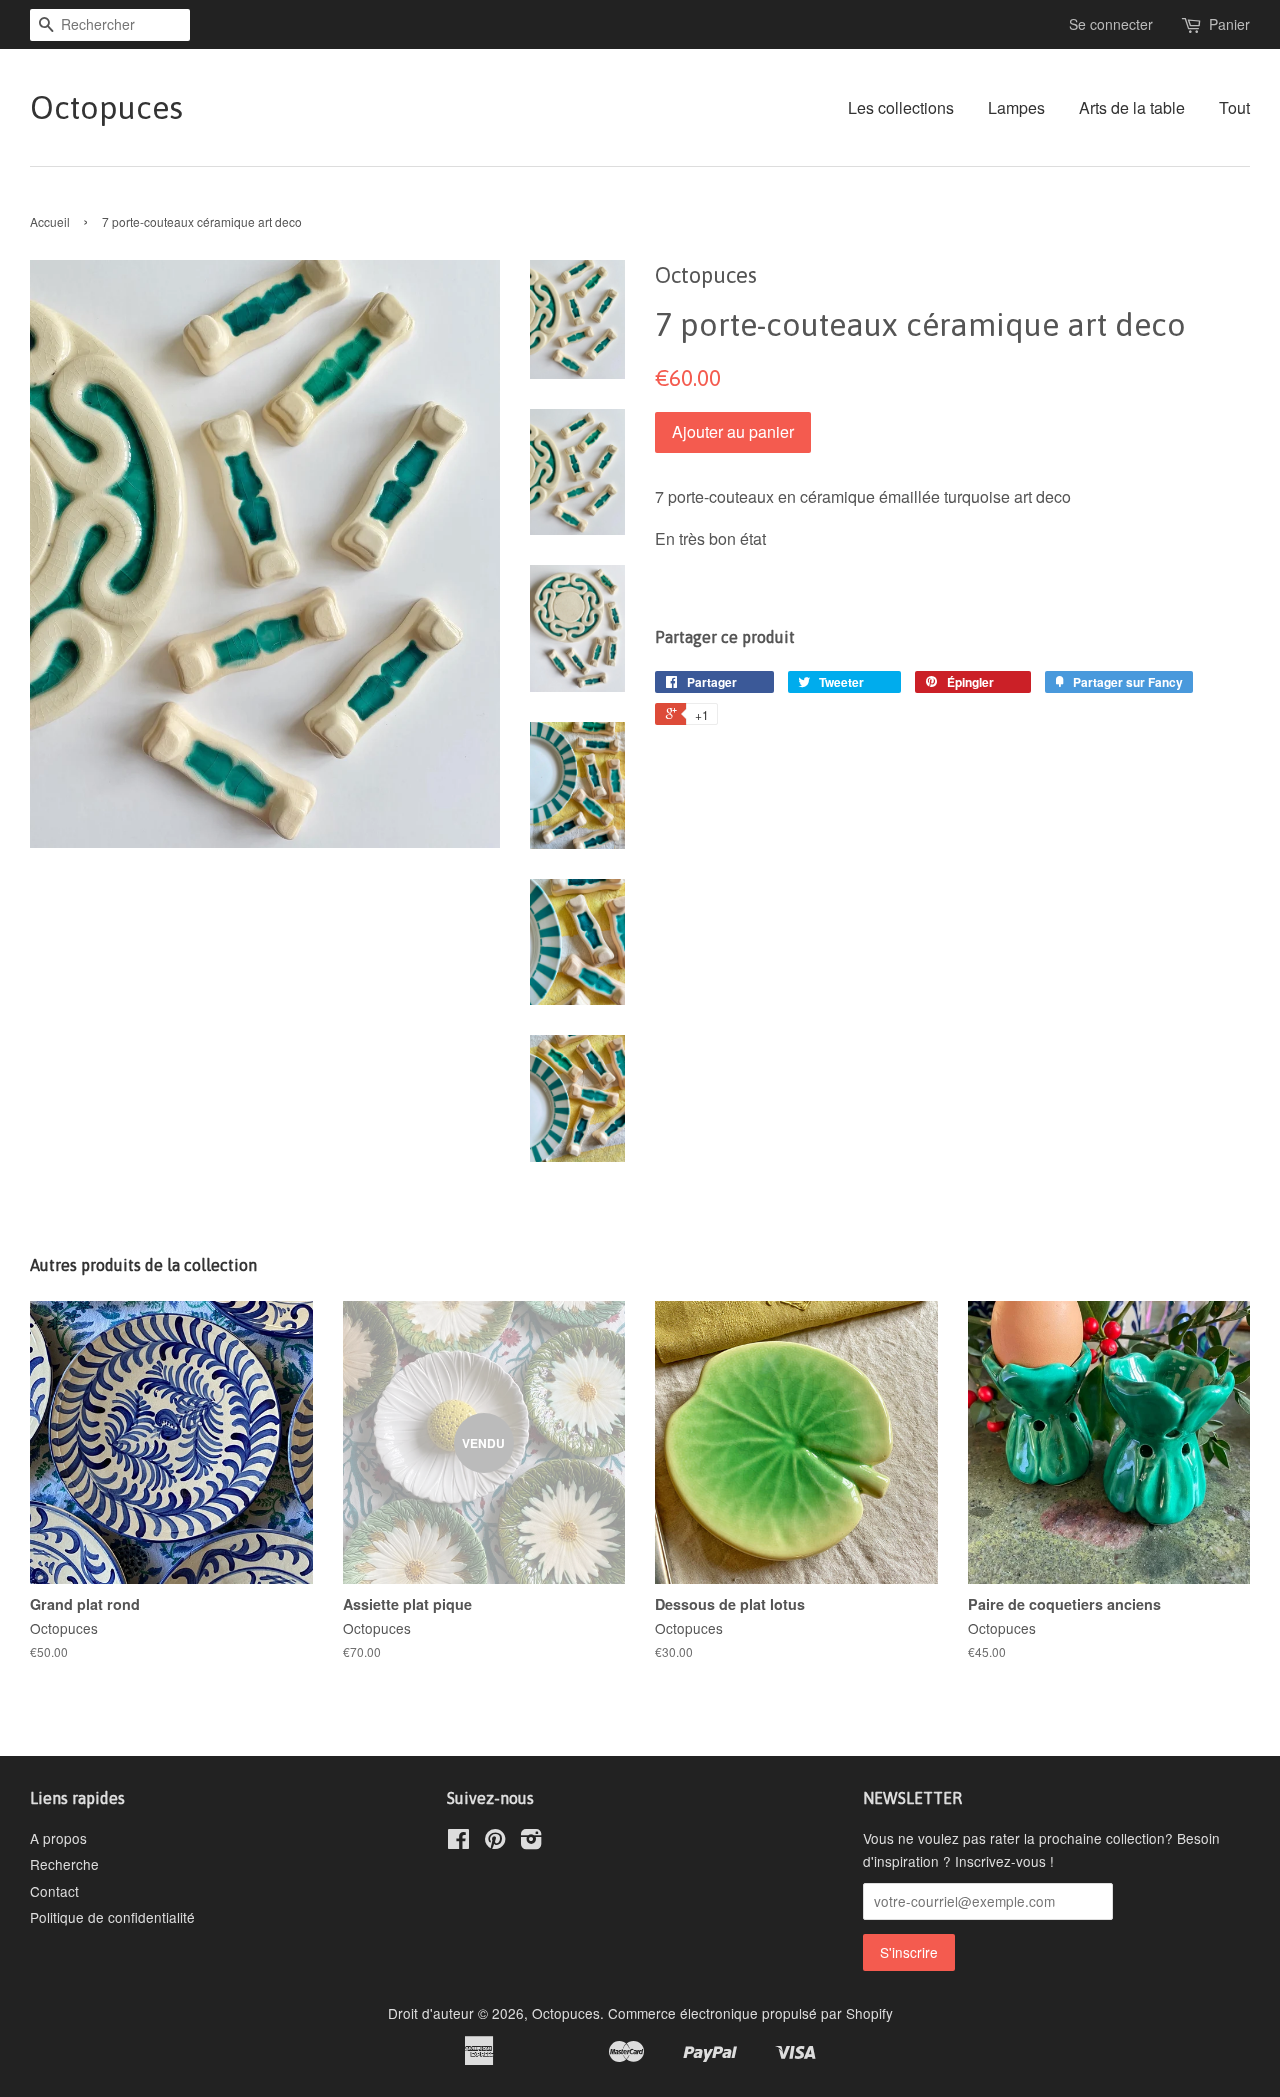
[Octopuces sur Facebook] (458, 1842)
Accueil (50, 221)
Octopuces (106, 107)
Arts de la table (1132, 107)
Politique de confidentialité (112, 1917)
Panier (1229, 24)
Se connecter (1111, 24)
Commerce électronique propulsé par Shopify (750, 2013)
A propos (58, 1838)
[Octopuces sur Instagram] (531, 1842)
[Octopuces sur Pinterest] (495, 1842)
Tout (1234, 107)
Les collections (901, 107)
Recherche (64, 1864)
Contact (54, 1891)
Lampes (1016, 107)
